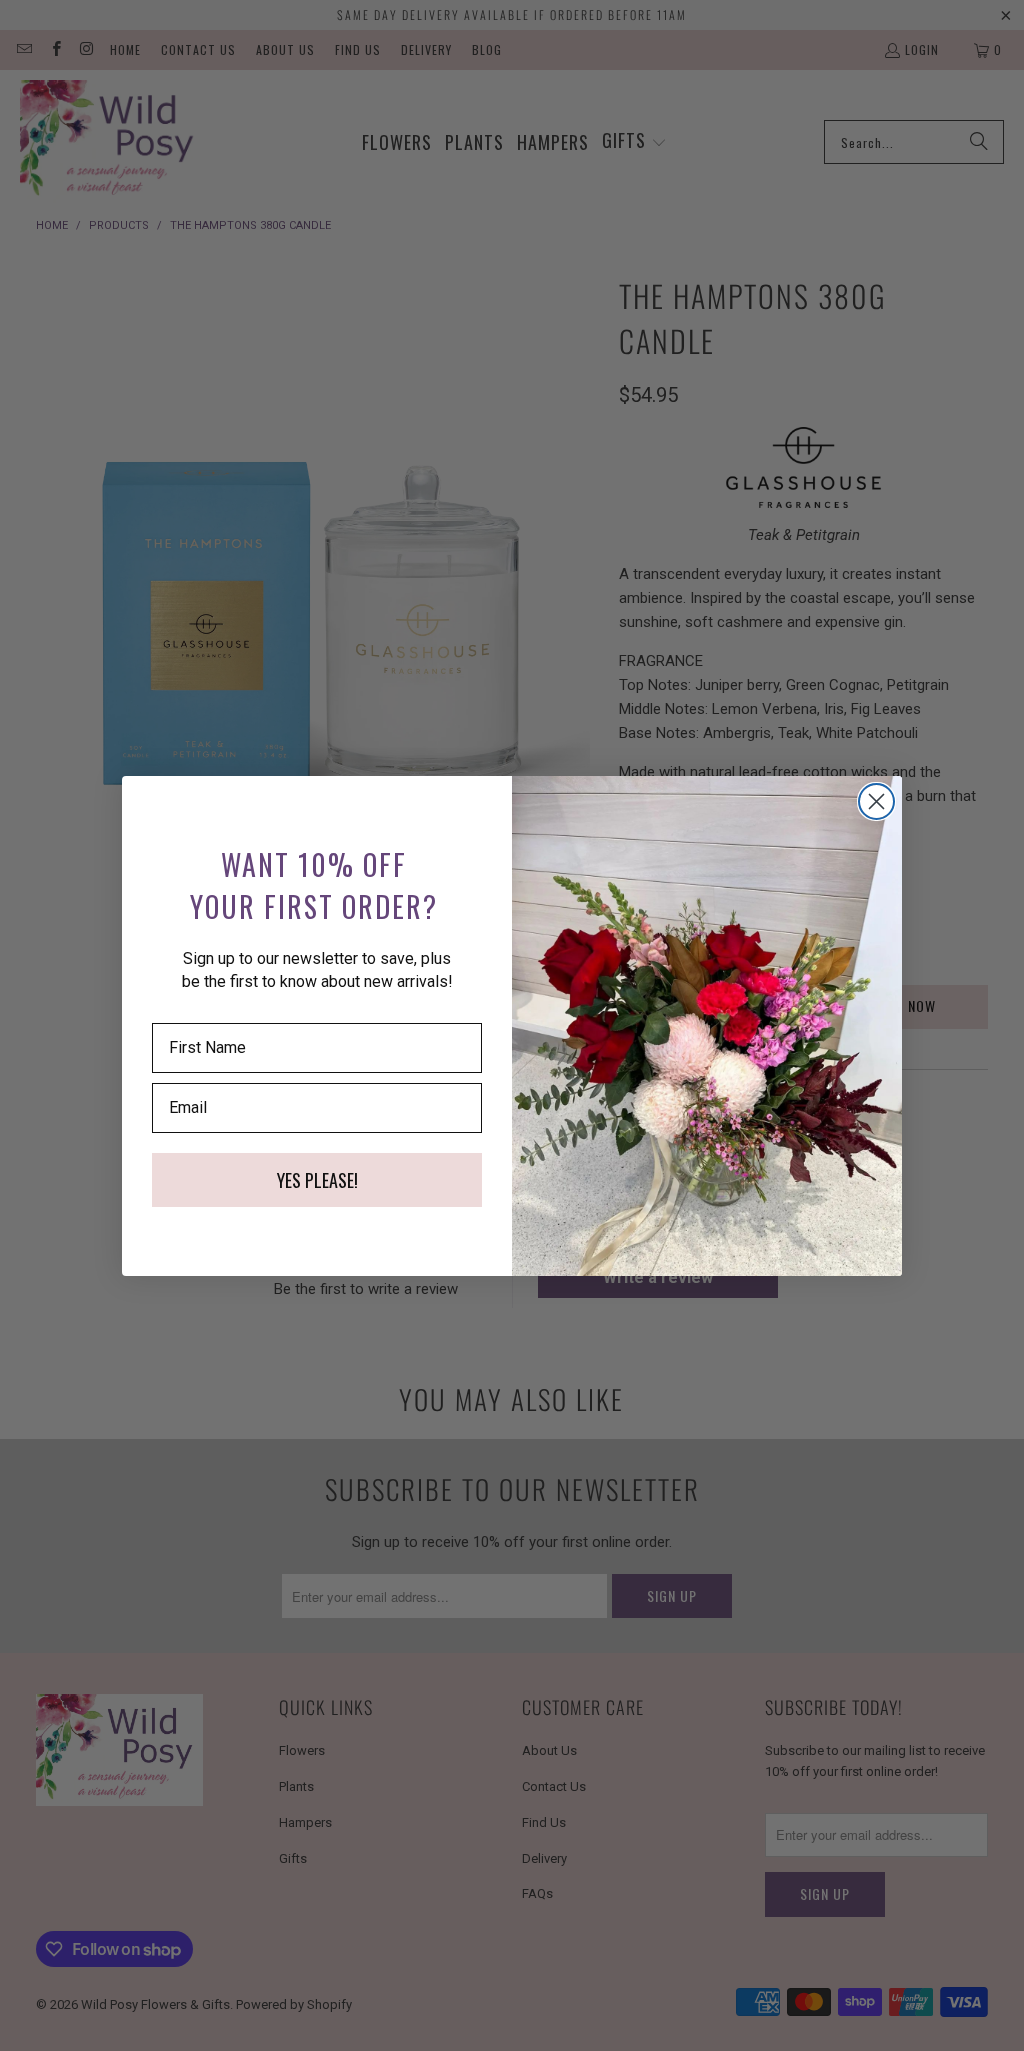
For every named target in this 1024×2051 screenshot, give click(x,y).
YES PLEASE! (317, 1180)
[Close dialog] (876, 801)
